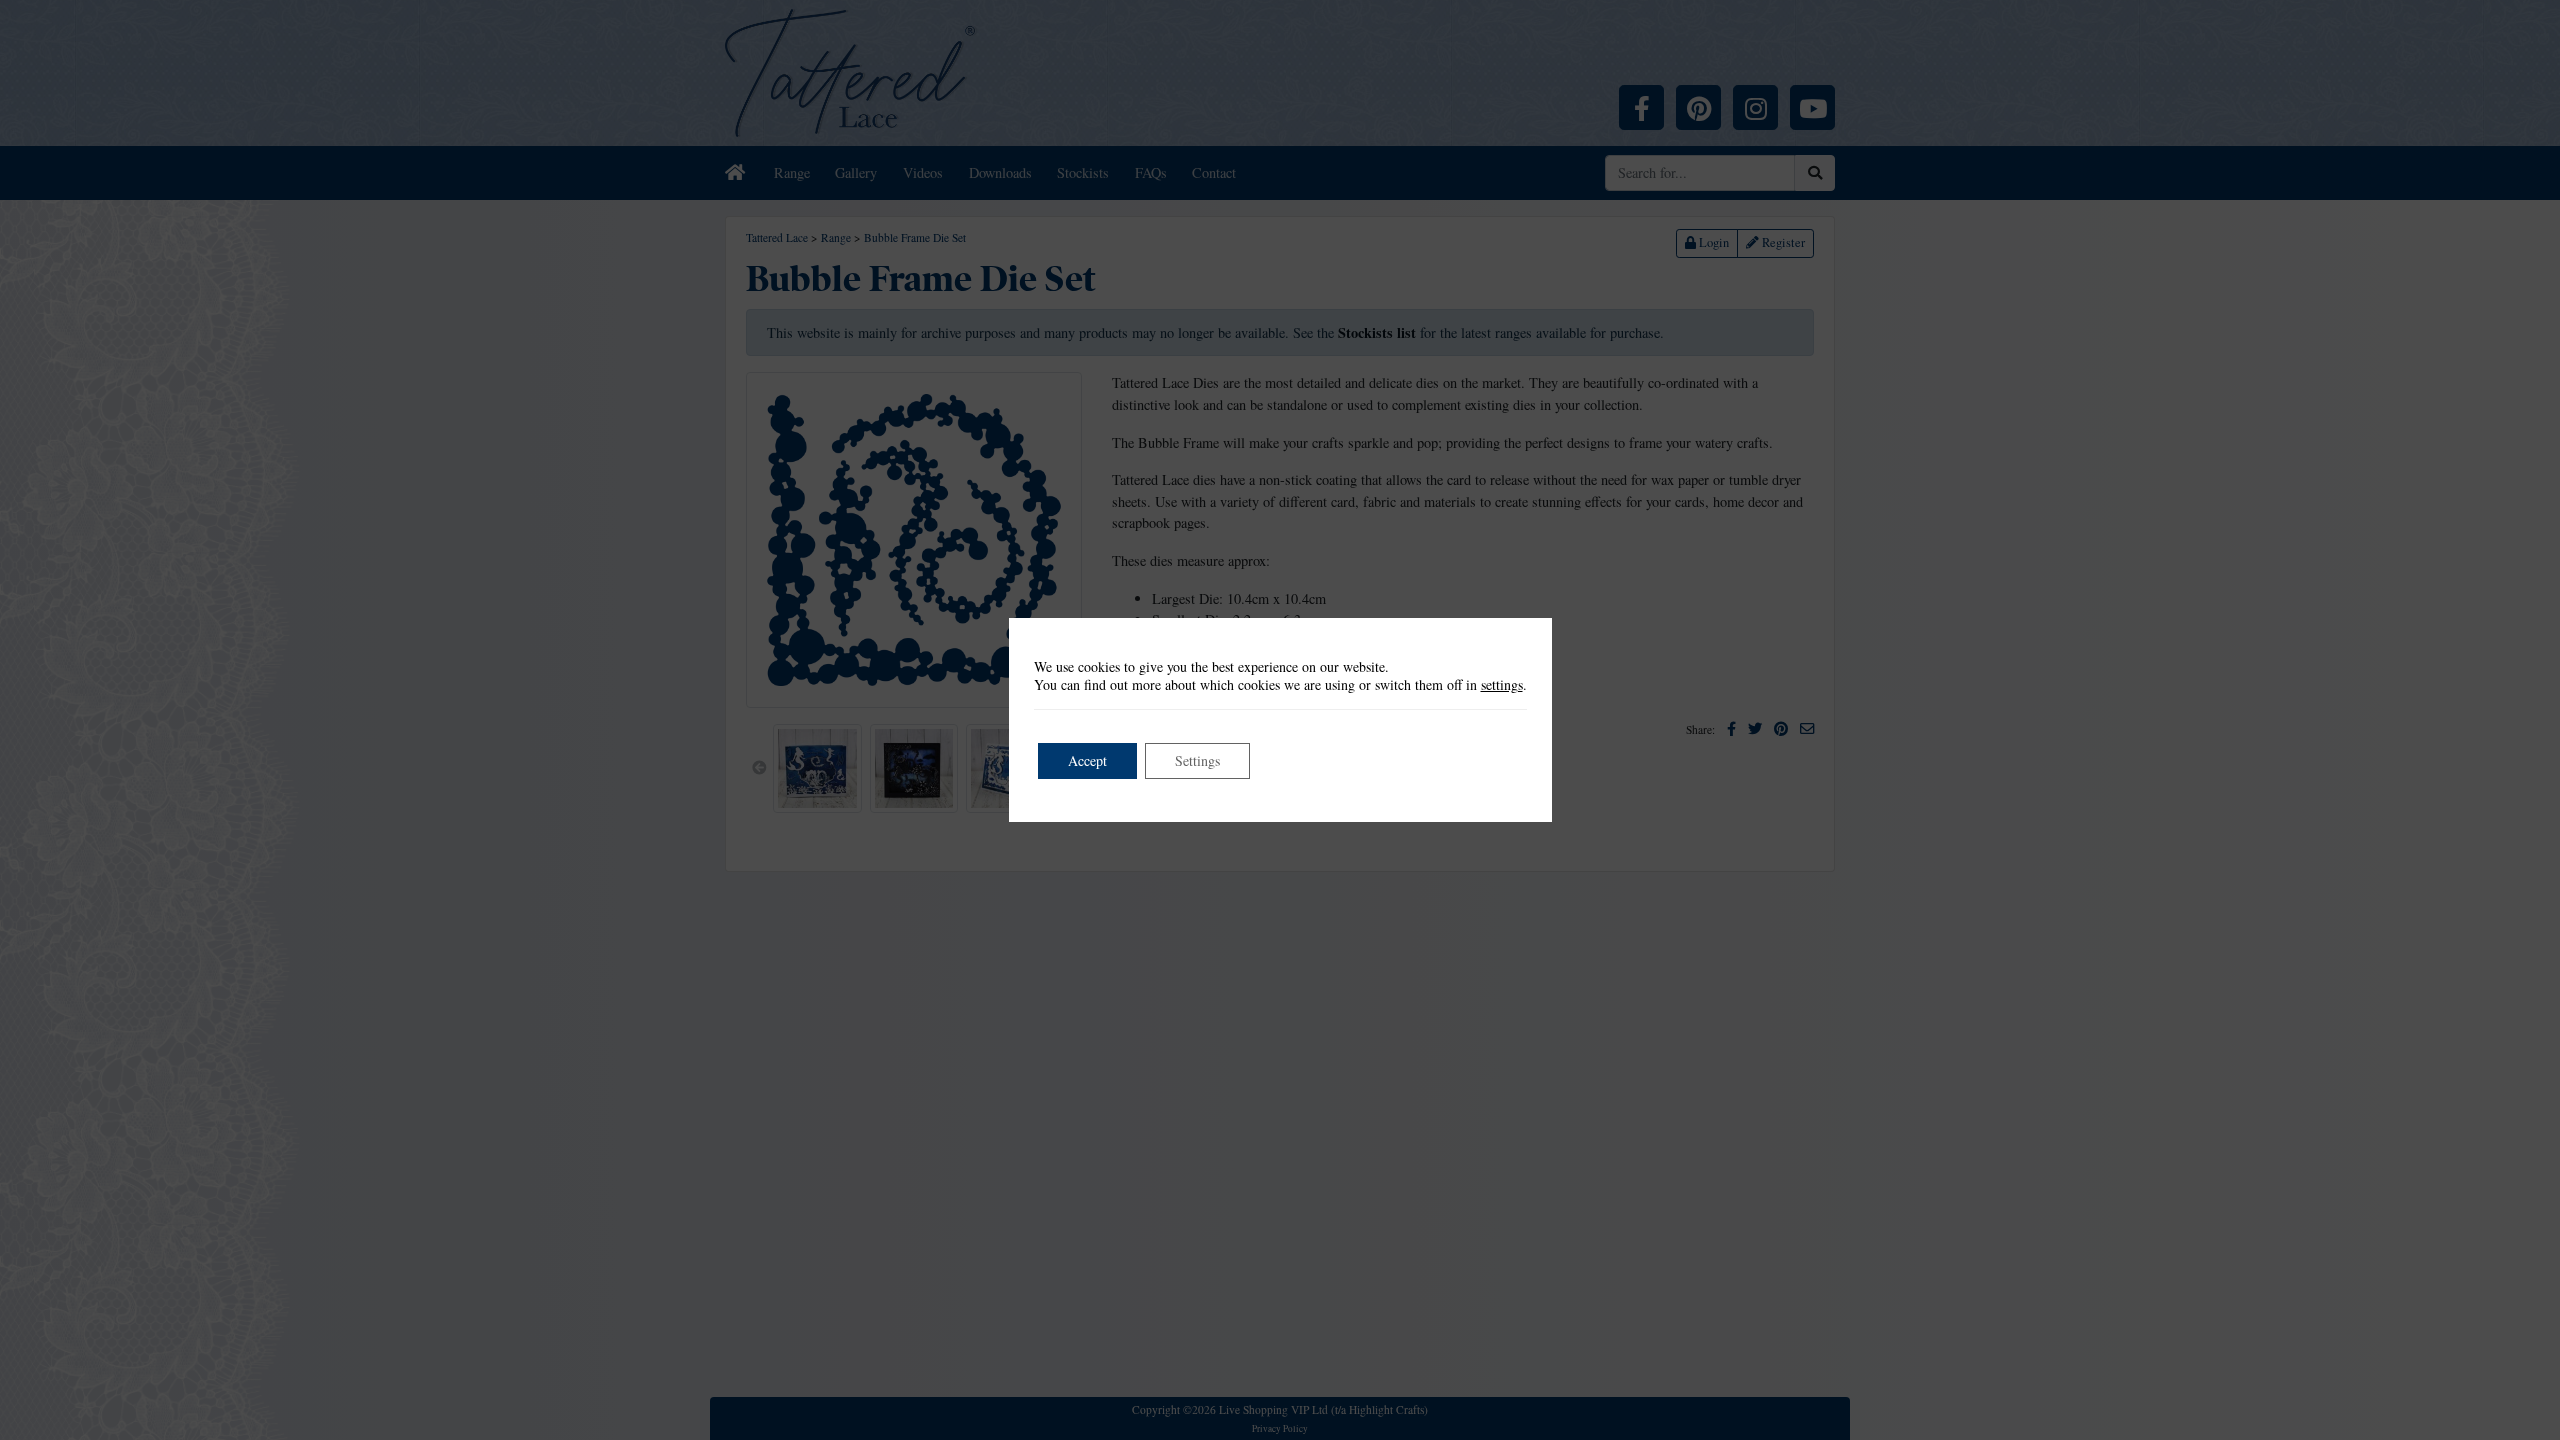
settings (1502, 685)
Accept (1087, 760)
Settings (1197, 760)
